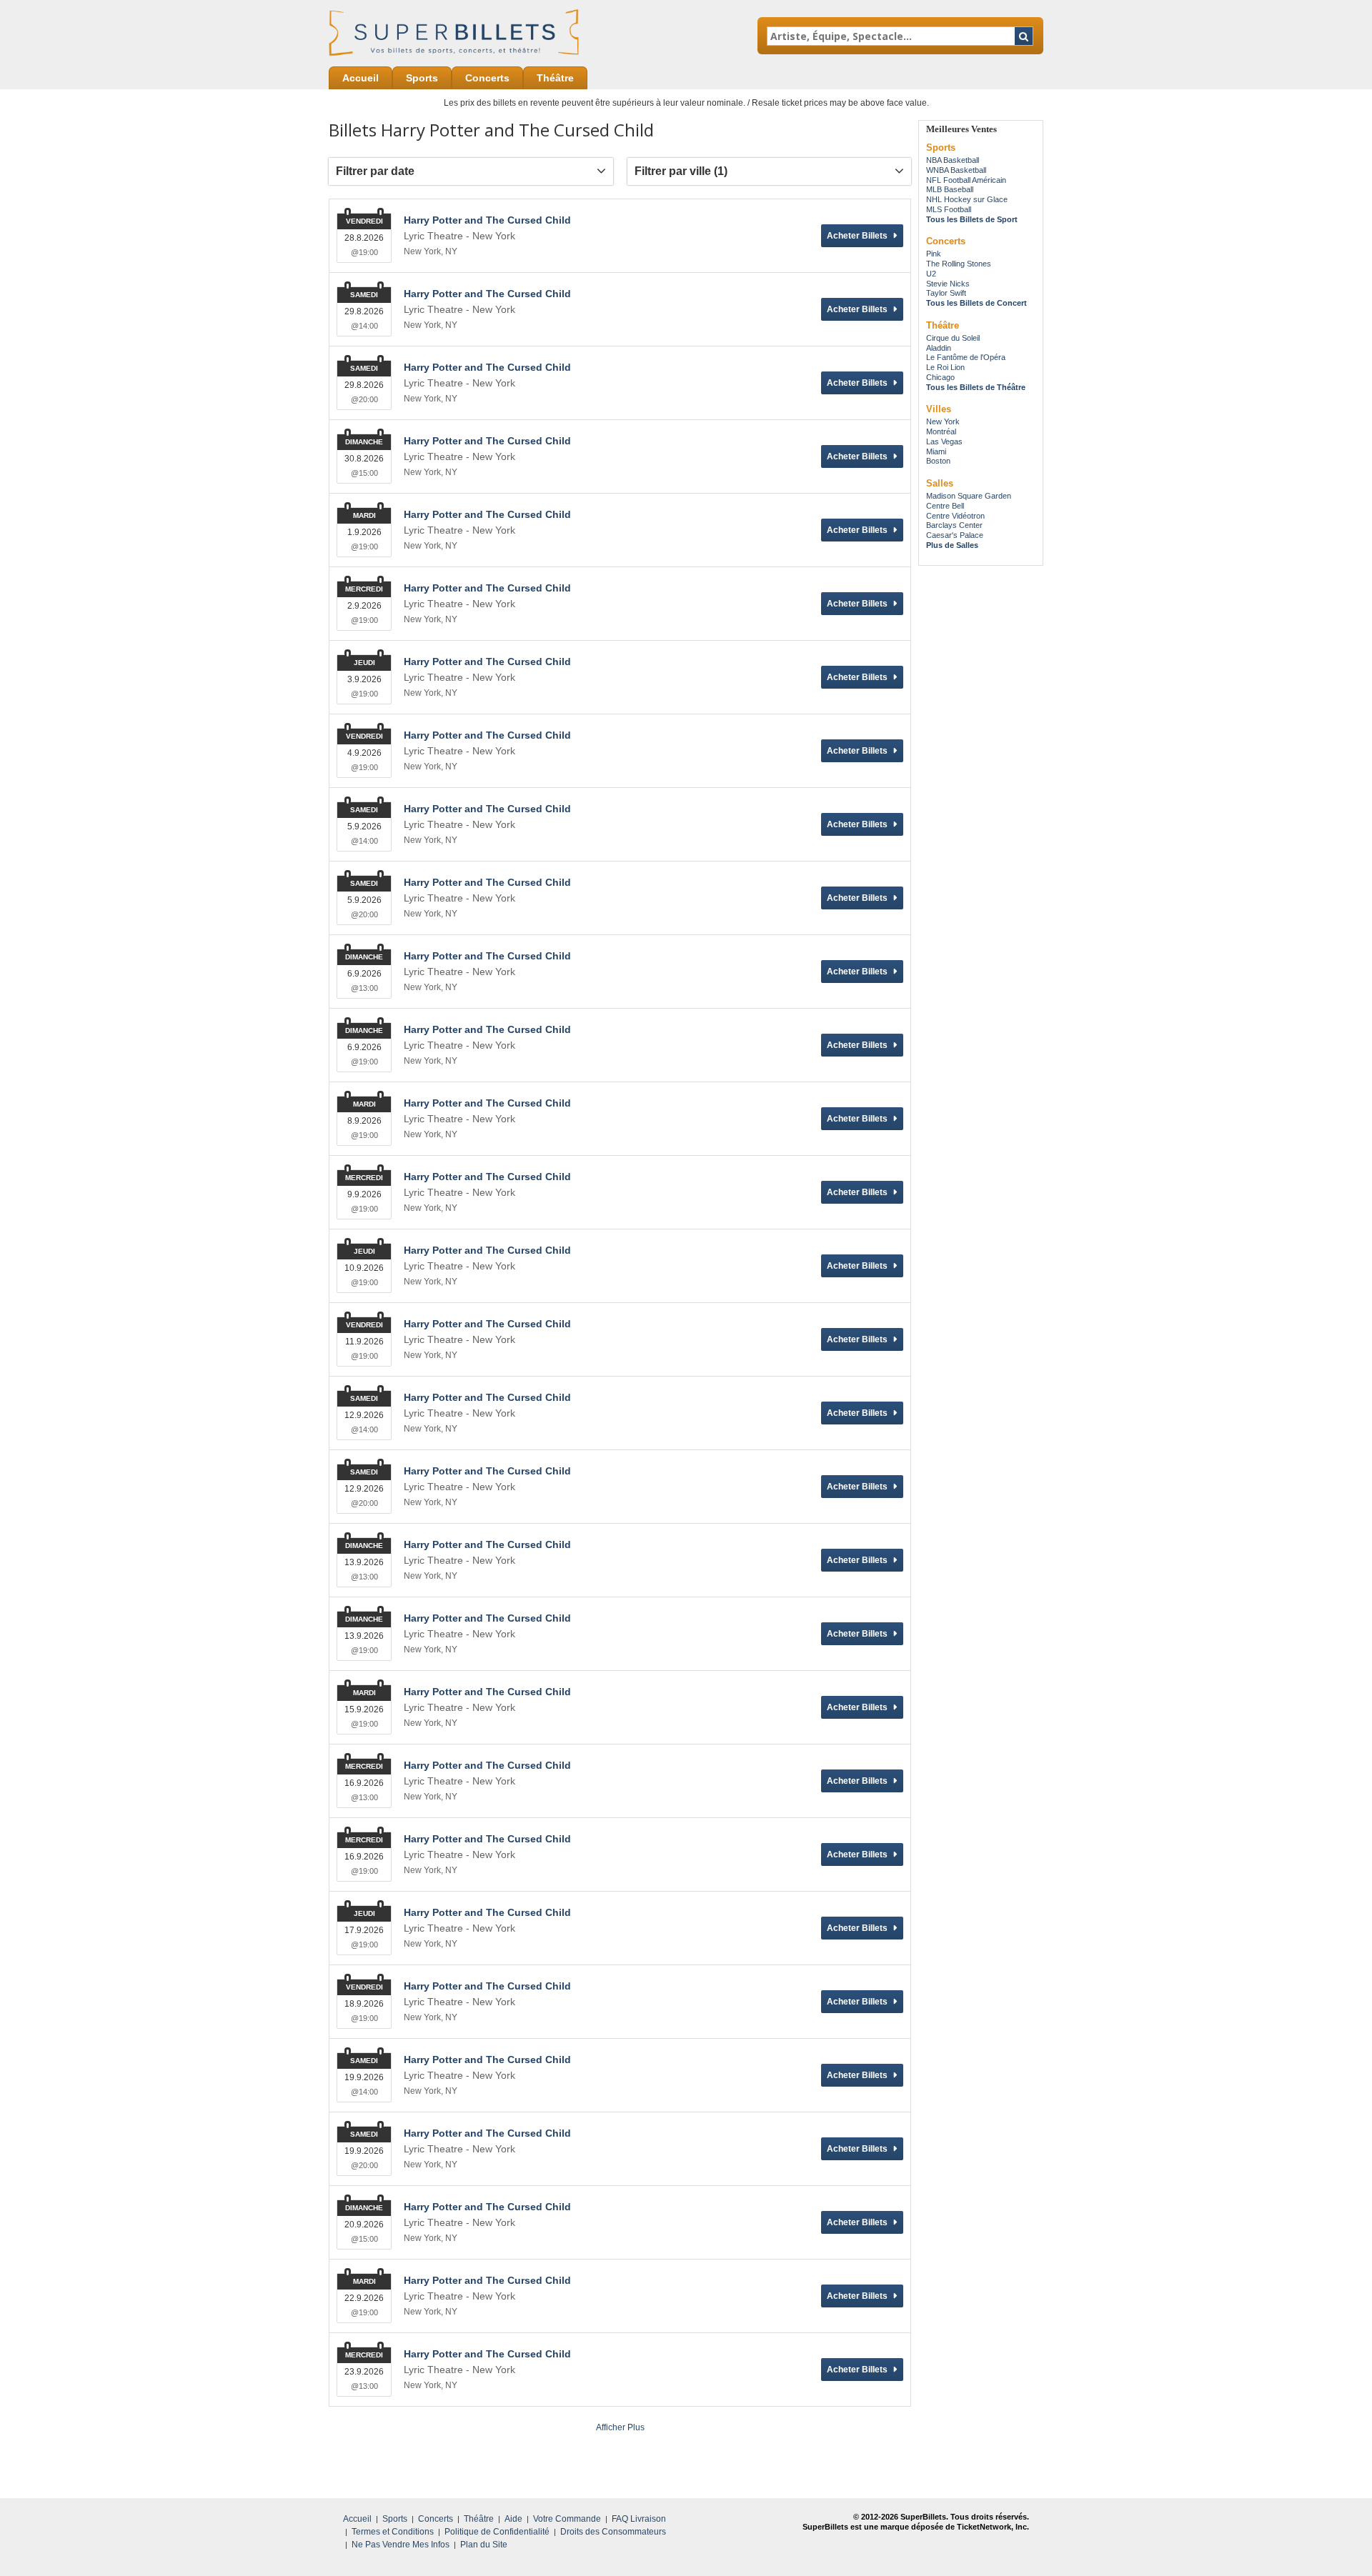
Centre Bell (945, 506)
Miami (936, 451)
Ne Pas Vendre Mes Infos (401, 2545)
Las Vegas (944, 441)
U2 (931, 274)
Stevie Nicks (948, 284)
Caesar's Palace (955, 535)
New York (943, 421)
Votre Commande (567, 2519)
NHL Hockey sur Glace (967, 199)
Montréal (941, 431)
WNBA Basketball (956, 170)
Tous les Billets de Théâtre (976, 387)
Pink (934, 254)
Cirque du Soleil (953, 338)
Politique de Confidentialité (497, 2532)
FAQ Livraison (639, 2519)
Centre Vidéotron (955, 516)
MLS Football (949, 209)
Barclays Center (954, 525)
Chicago (940, 377)
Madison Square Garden (969, 496)
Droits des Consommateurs (613, 2532)
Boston (938, 461)
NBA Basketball (953, 160)
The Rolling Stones (959, 264)
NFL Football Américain (966, 180)
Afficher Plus (620, 2427)
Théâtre (555, 78)
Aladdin (939, 348)
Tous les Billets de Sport (972, 219)
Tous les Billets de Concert (976, 303)
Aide (513, 2519)
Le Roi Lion (945, 367)
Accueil (361, 78)
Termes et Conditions (393, 2532)
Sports (422, 78)
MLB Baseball (950, 189)
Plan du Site (484, 2545)
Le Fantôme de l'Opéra (966, 357)
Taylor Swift (946, 293)
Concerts (487, 78)
